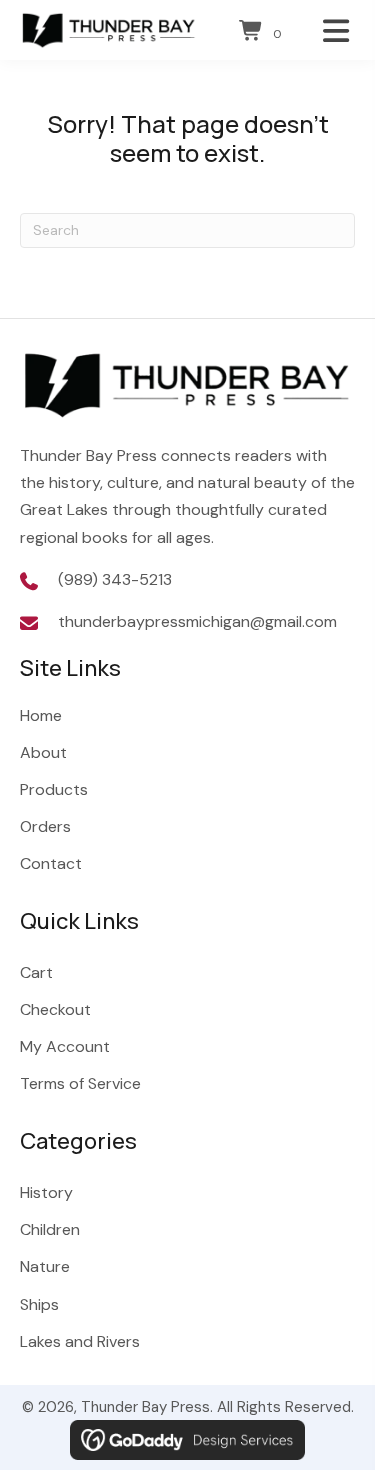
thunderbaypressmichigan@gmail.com (197, 621)
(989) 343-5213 (115, 579)
